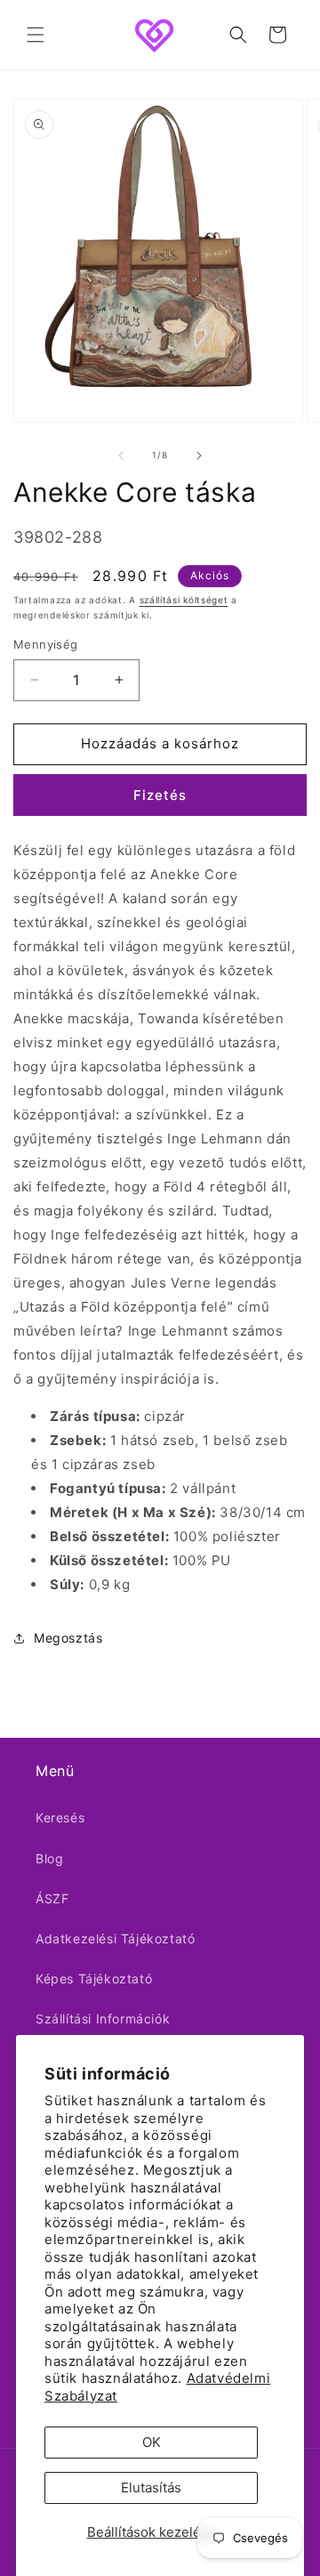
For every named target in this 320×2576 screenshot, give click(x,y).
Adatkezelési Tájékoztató (115, 1938)
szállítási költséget (184, 600)
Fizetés (160, 795)
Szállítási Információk (103, 2019)
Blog (49, 1858)
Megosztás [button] (68, 1638)
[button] (36, 35)
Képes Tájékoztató (94, 1978)
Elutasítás (151, 2487)
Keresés (60, 1817)
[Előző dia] (121, 456)
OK (152, 2442)
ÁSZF (52, 1898)
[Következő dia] (199, 456)
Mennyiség (46, 644)
